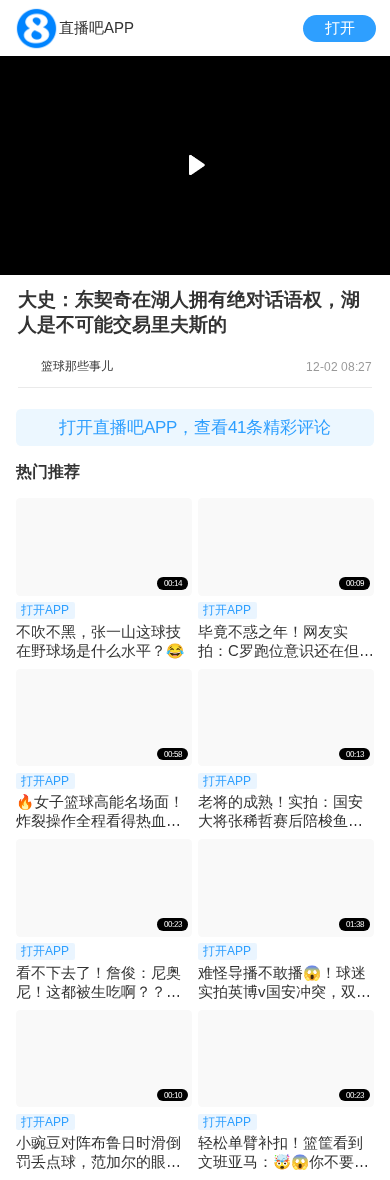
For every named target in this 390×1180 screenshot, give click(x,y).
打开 (340, 28)
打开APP (45, 610)
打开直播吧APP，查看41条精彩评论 (195, 427)
